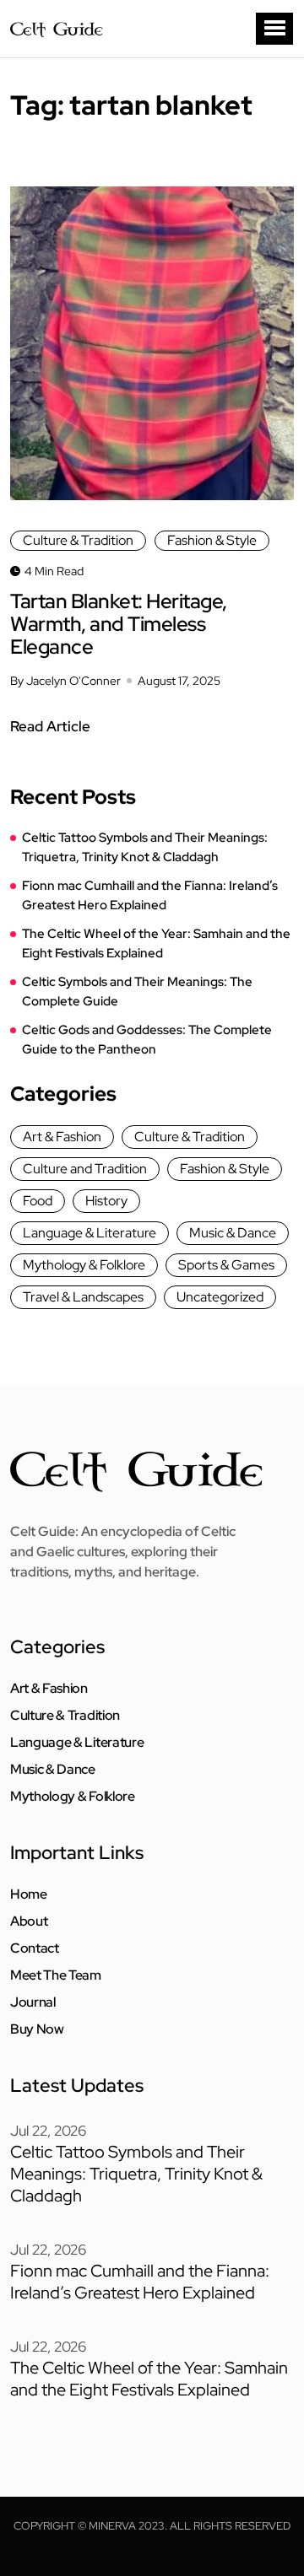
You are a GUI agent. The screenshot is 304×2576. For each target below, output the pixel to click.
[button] (274, 29)
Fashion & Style (212, 540)
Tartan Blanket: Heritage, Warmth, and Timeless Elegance (119, 624)
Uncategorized (220, 1297)
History (106, 1201)
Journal (33, 2002)
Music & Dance (233, 1233)
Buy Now (37, 2029)
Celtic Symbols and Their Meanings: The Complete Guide (137, 992)
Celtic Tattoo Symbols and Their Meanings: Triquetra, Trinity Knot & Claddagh (145, 847)
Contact (35, 1948)
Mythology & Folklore (84, 1265)
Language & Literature (90, 1233)
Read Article (50, 726)
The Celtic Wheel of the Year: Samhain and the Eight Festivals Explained (156, 943)
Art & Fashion (62, 1137)
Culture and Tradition (85, 1169)
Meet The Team (56, 1975)
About (29, 1921)
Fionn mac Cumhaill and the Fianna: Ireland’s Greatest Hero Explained (150, 895)
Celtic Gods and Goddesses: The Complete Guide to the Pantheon (147, 1040)
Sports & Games (226, 1265)
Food (38, 1201)
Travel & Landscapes (83, 1297)
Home (29, 1894)
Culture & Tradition (78, 540)
